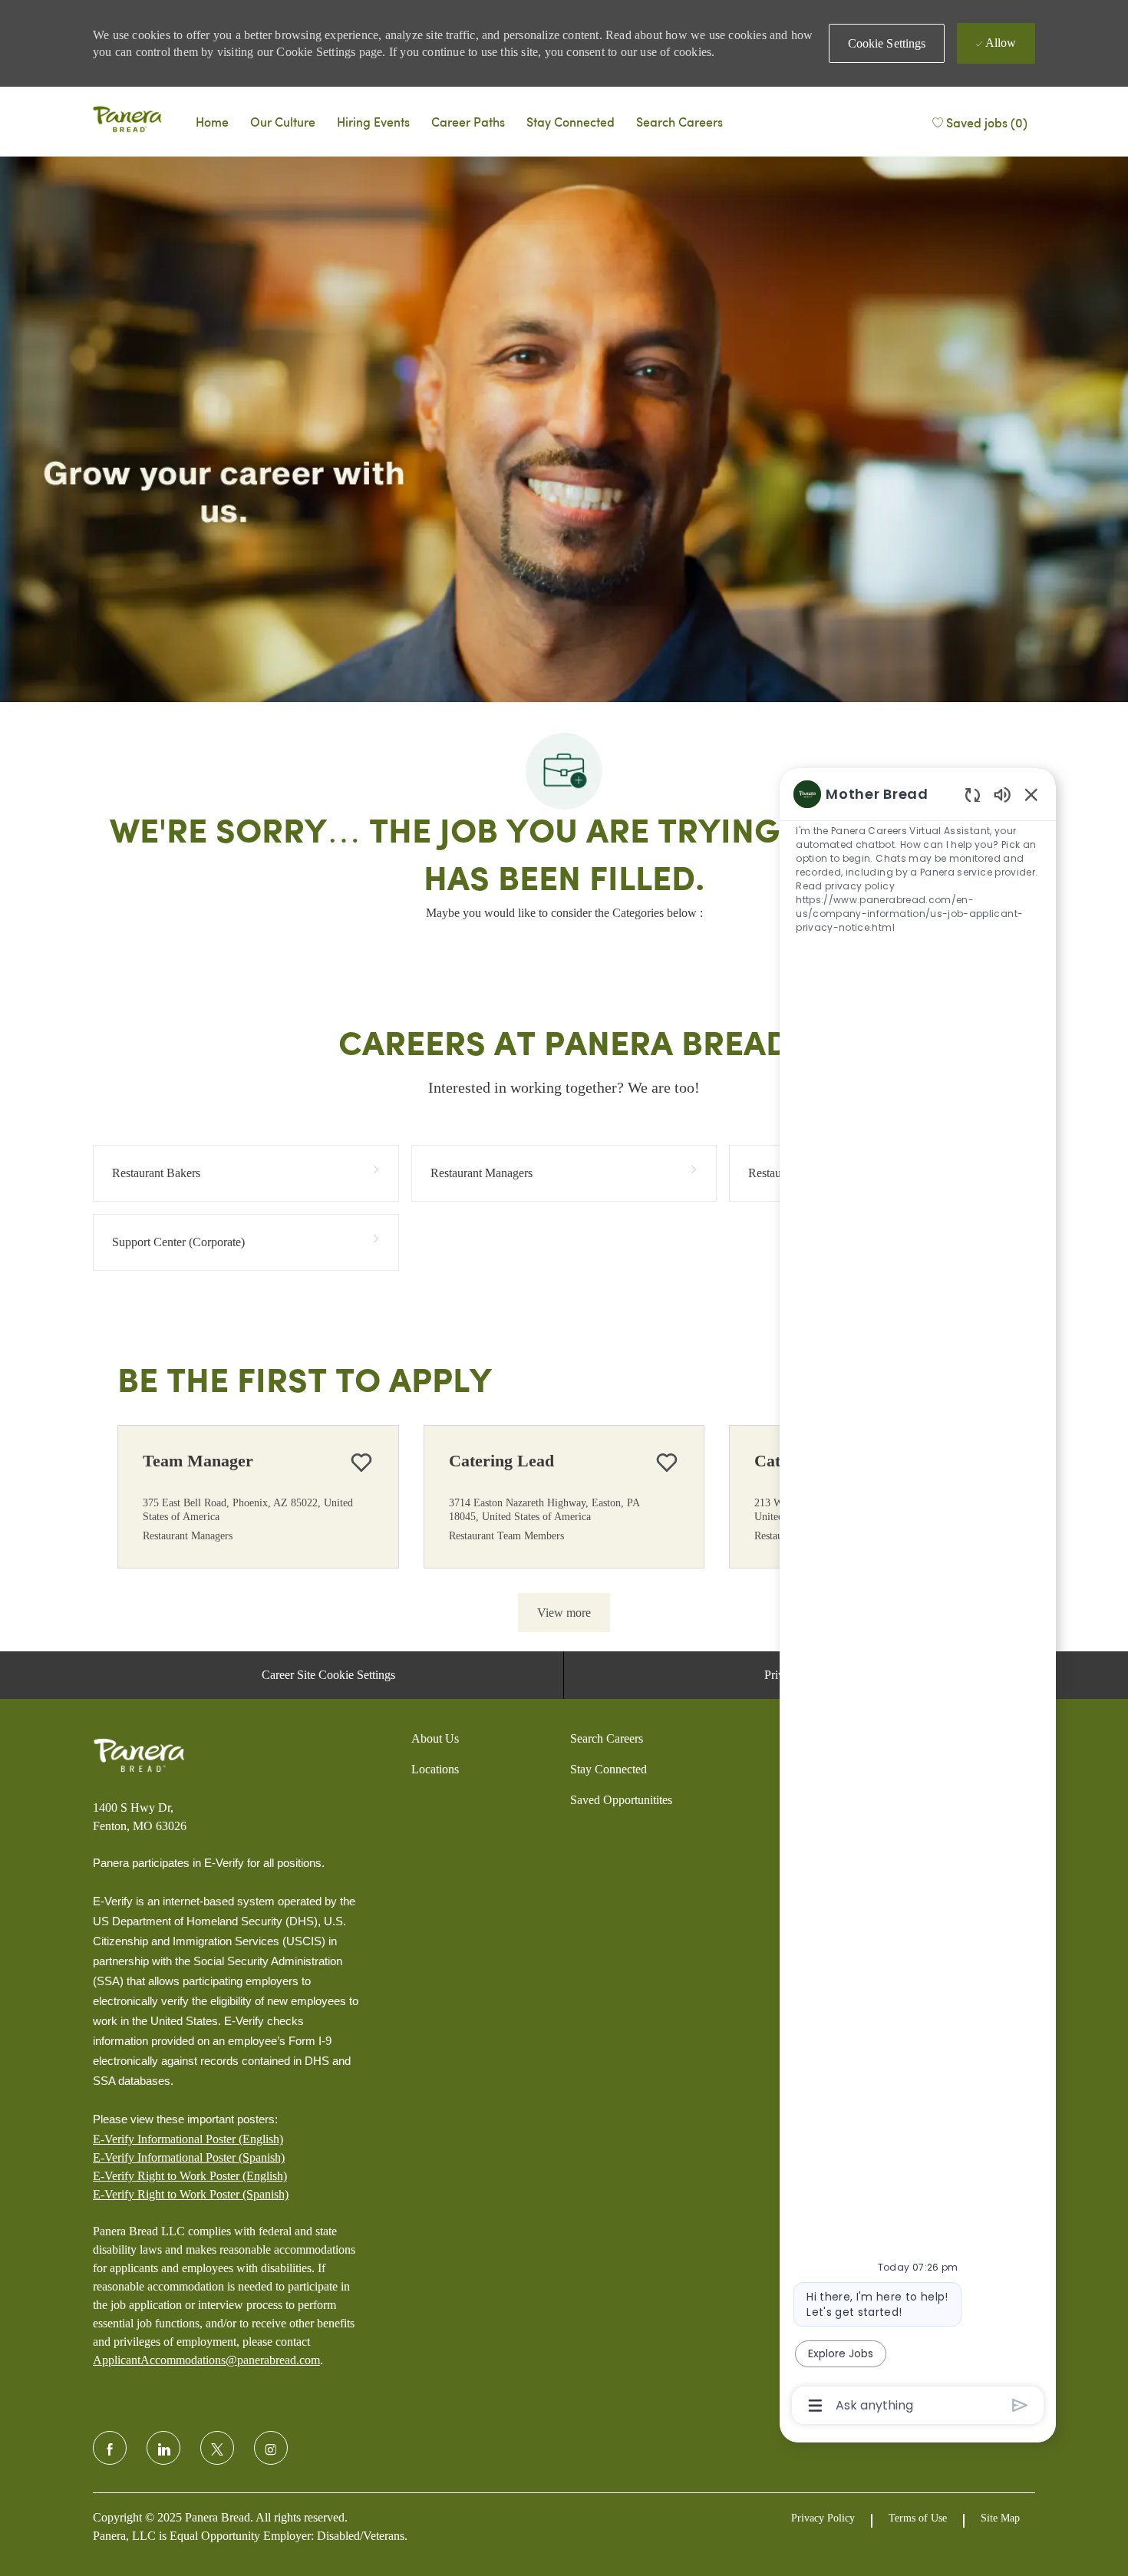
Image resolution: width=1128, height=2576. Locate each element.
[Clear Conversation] (973, 795)
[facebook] (110, 2448)
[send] (1020, 2405)
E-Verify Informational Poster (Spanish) (189, 2157)
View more (564, 1613)
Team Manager (198, 1461)
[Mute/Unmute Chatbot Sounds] (1002, 794)
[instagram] (271, 2448)
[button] (887, 43)
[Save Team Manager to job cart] (361, 1463)
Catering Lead (501, 1461)
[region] (918, 1598)
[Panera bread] (127, 121)
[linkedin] (163, 2448)
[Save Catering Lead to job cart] (667, 1463)
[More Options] (815, 2406)
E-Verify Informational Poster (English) (188, 2139)
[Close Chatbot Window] (1031, 794)
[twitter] (217, 2448)
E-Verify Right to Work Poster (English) (190, 2176)
